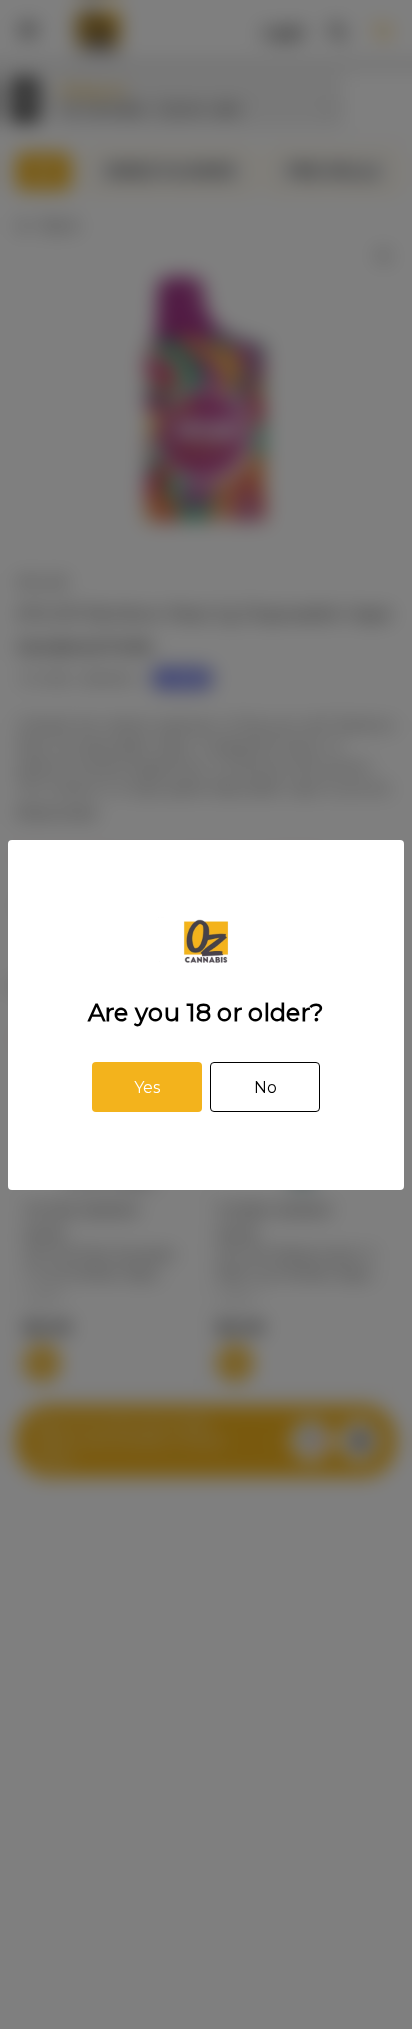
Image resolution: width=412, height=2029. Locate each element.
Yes (147, 1087)
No (265, 1087)
